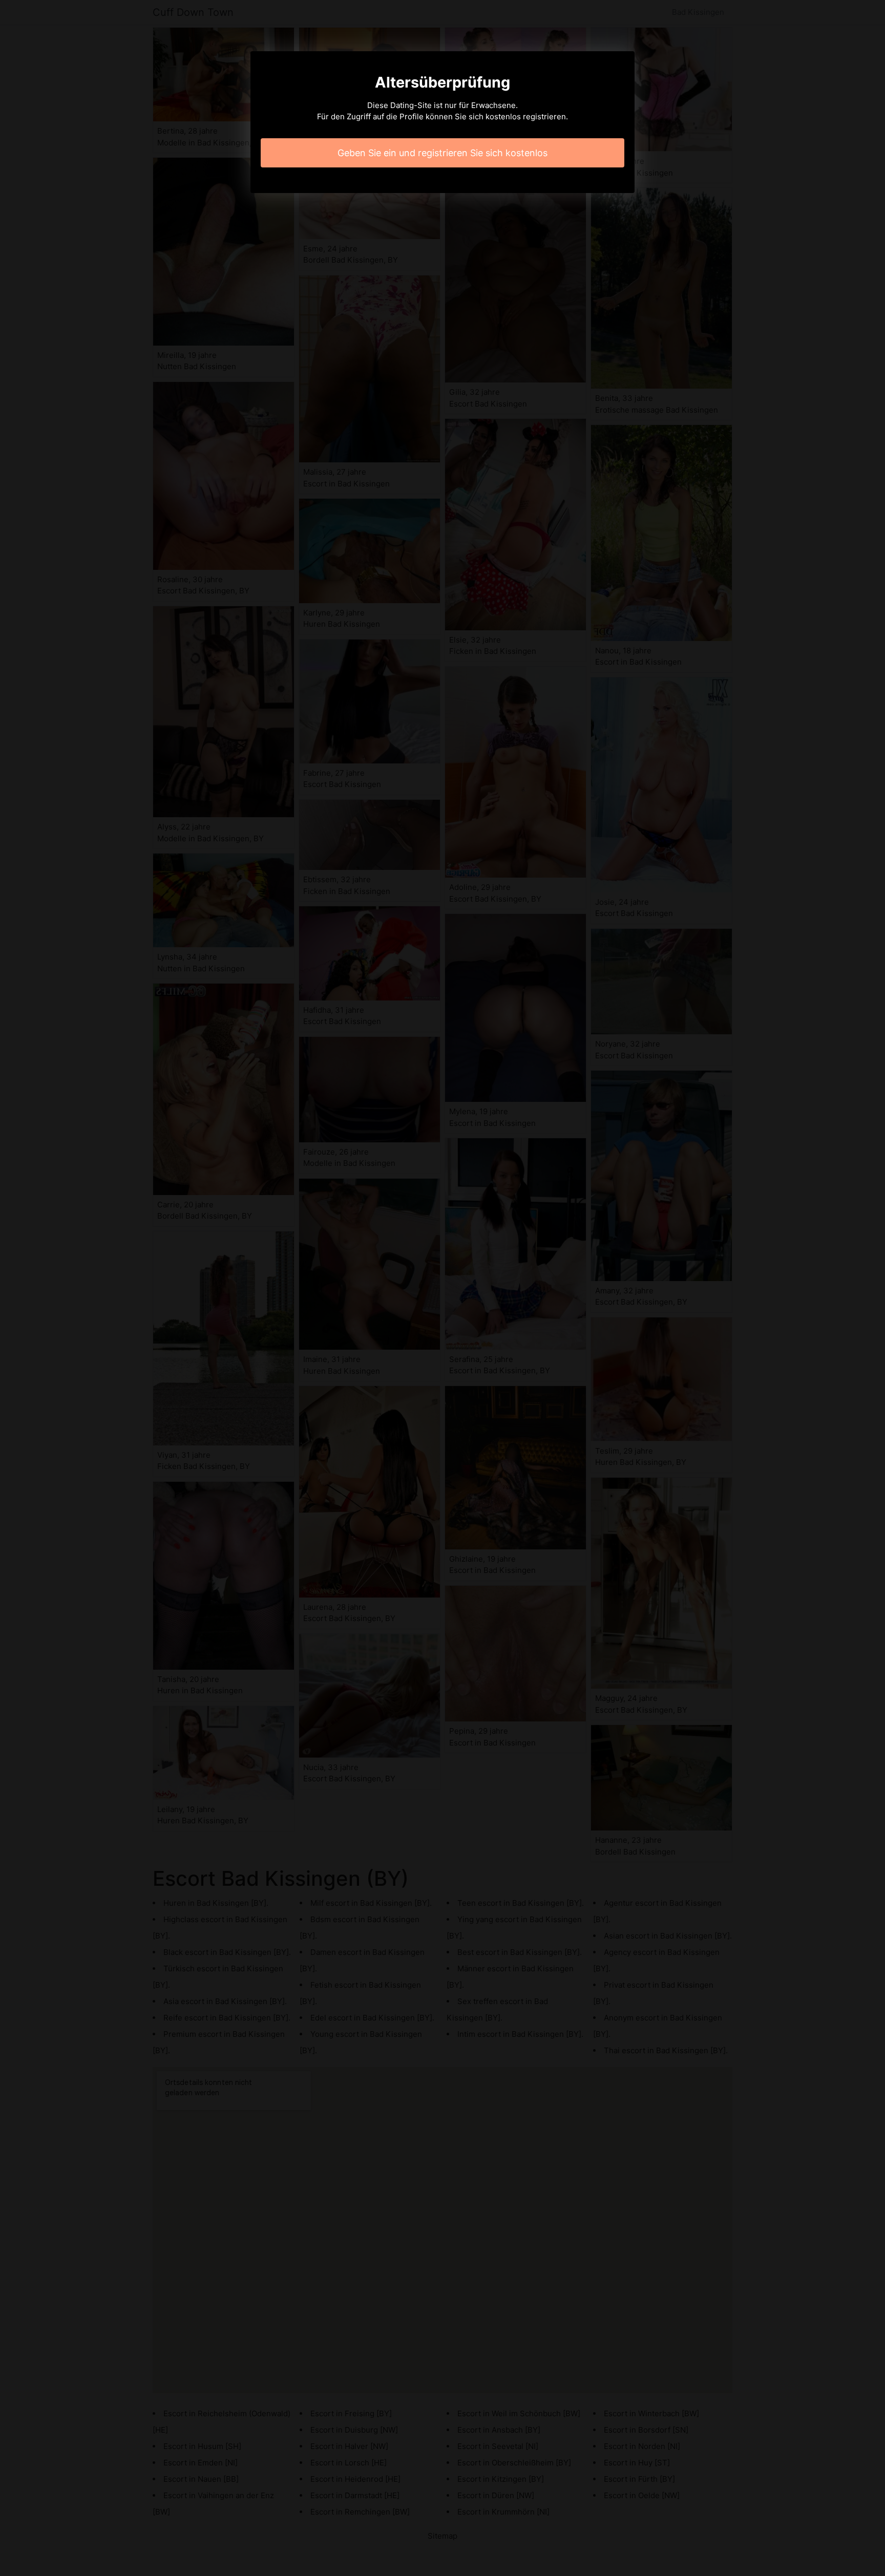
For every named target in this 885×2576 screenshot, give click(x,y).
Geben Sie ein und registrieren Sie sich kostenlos (442, 153)
